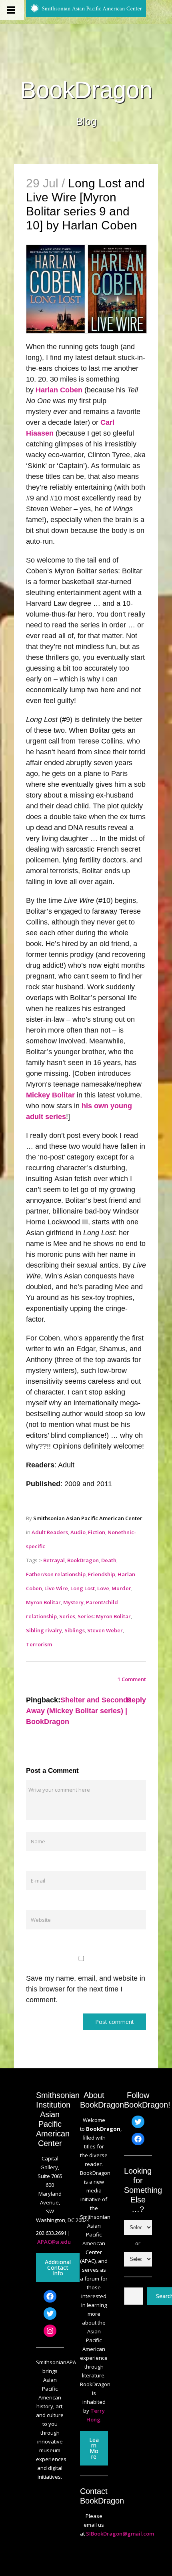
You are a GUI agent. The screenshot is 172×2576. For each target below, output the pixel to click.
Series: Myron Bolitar (104, 1616)
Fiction (97, 1532)
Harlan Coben (59, 390)
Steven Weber (105, 1630)
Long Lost (83, 1588)
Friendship (102, 1574)
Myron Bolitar (43, 1602)
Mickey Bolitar (50, 1095)
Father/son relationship (56, 1574)
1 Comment (132, 1679)
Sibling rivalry (44, 1630)
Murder (121, 1588)
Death (109, 1560)
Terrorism (39, 1644)
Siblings (75, 1630)
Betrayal (54, 1560)
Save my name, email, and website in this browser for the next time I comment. (86, 1989)
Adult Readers (50, 1532)
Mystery (73, 1602)
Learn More (94, 2448)
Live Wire (56, 1588)
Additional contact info (58, 2268)
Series (67, 1616)
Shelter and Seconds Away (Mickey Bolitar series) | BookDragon (79, 1711)
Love (103, 1588)
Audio (78, 1532)
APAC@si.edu (54, 2242)
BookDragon (86, 90)
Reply (136, 1700)
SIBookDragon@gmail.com (120, 2534)
